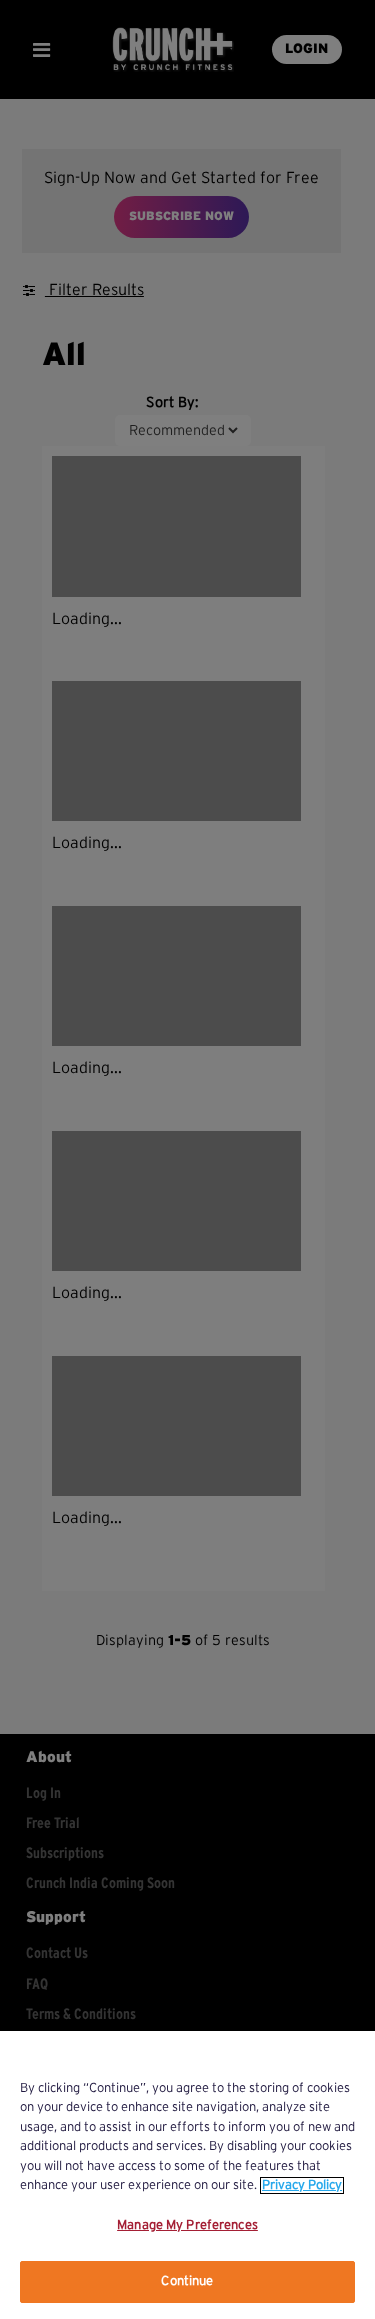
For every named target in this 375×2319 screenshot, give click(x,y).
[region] (187, 2175)
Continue (187, 2281)
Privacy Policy (302, 2185)
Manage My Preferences (187, 2225)
